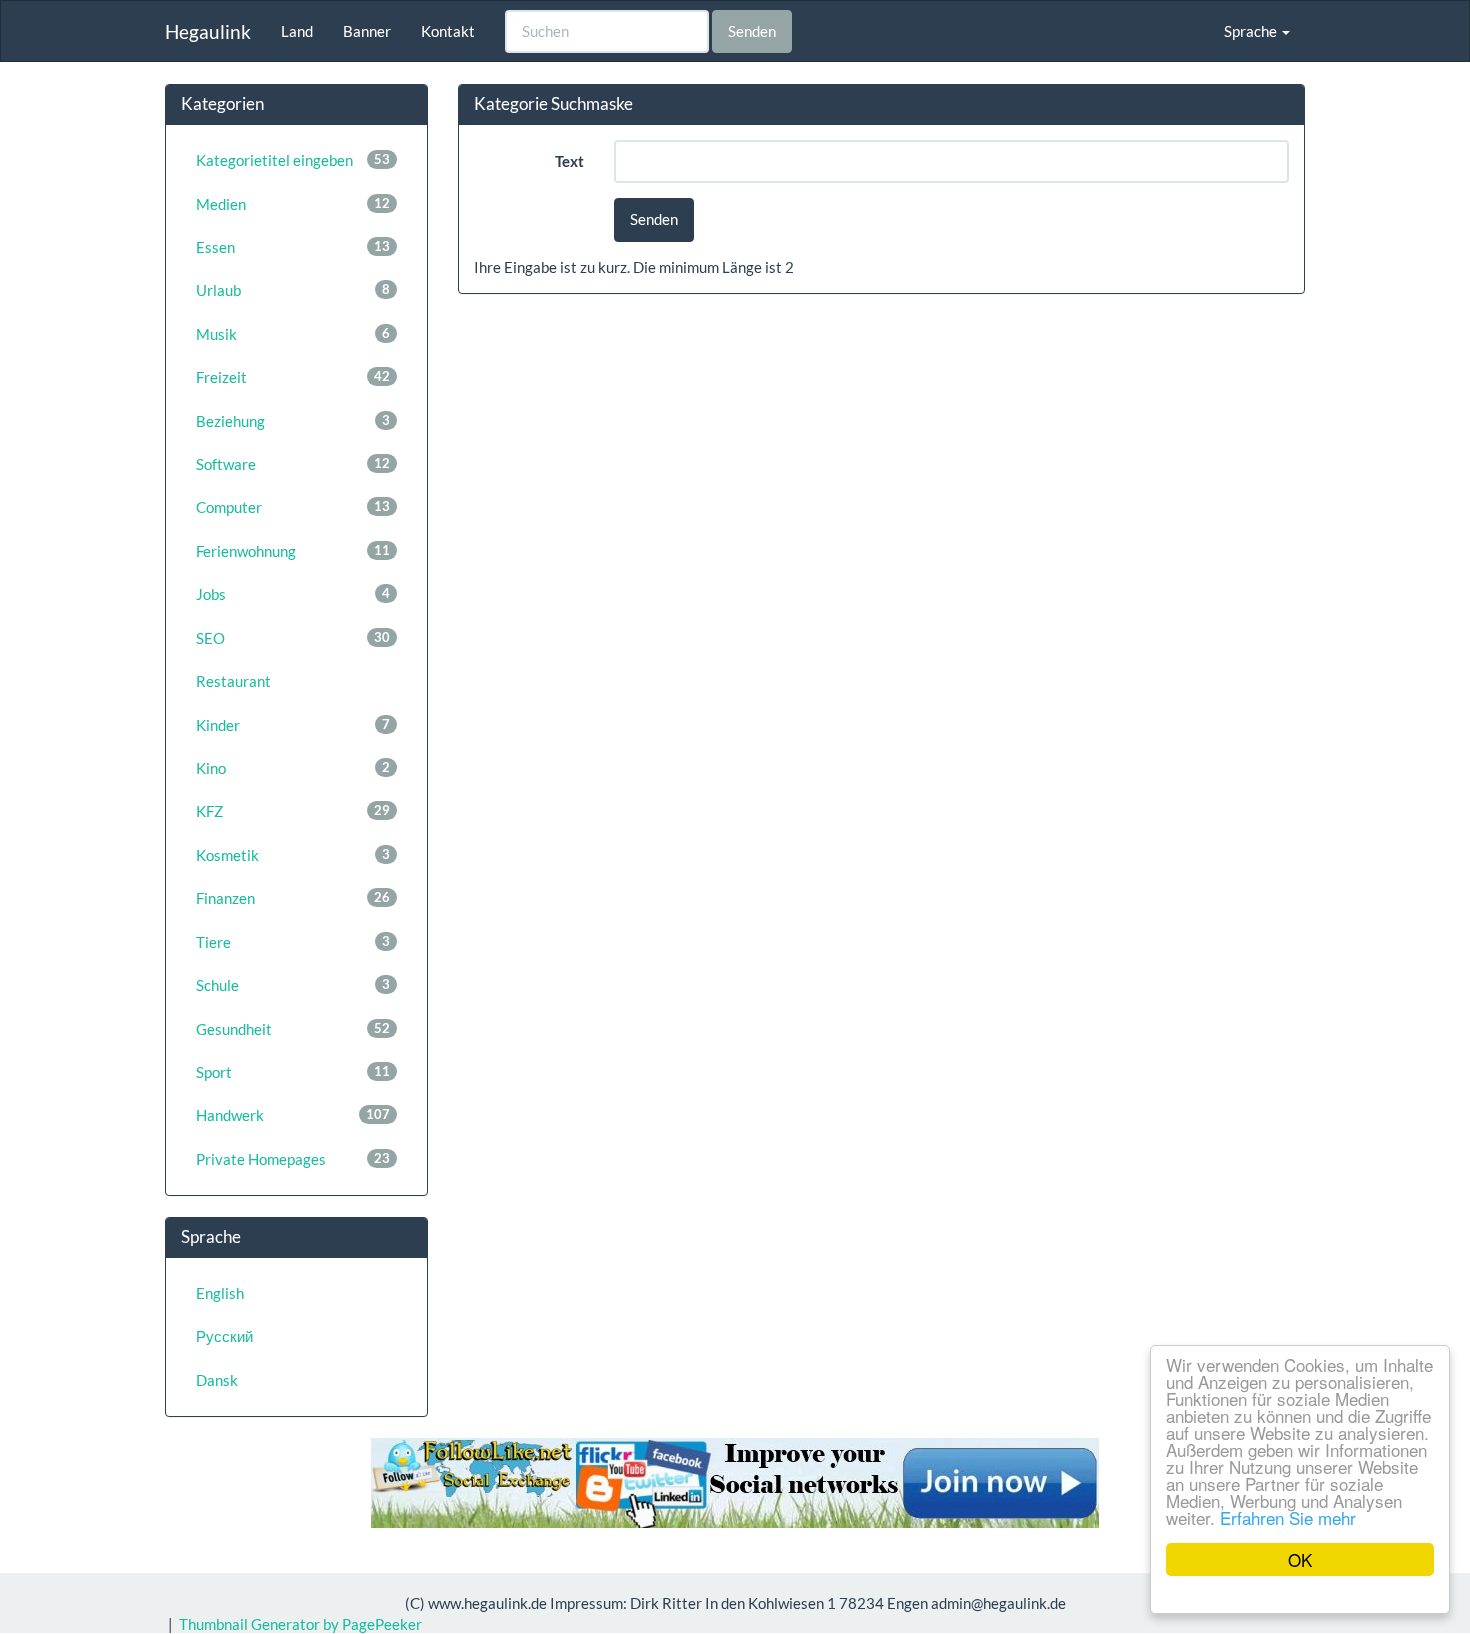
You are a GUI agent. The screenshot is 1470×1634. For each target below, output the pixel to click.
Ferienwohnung (293, 551)
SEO (293, 638)
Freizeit (293, 377)
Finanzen (293, 898)
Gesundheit (293, 1029)
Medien (293, 204)
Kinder (293, 725)
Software (293, 464)
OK (1300, 1559)
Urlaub (293, 290)
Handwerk (293, 1115)
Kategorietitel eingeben (293, 160)
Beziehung (293, 421)
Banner (367, 31)
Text (569, 161)
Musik (293, 334)
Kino (293, 768)
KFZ (293, 811)
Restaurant (233, 681)
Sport (293, 1072)
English (220, 1293)
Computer (293, 507)
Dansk (217, 1380)
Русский (224, 1336)
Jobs (293, 594)
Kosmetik (293, 855)
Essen (293, 247)
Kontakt (448, 31)
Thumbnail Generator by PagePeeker (300, 1624)
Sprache (1252, 31)
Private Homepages (293, 1159)
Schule (293, 985)
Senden (752, 31)
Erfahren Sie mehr (1288, 1517)
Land (297, 31)
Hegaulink (208, 31)
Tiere (293, 942)
